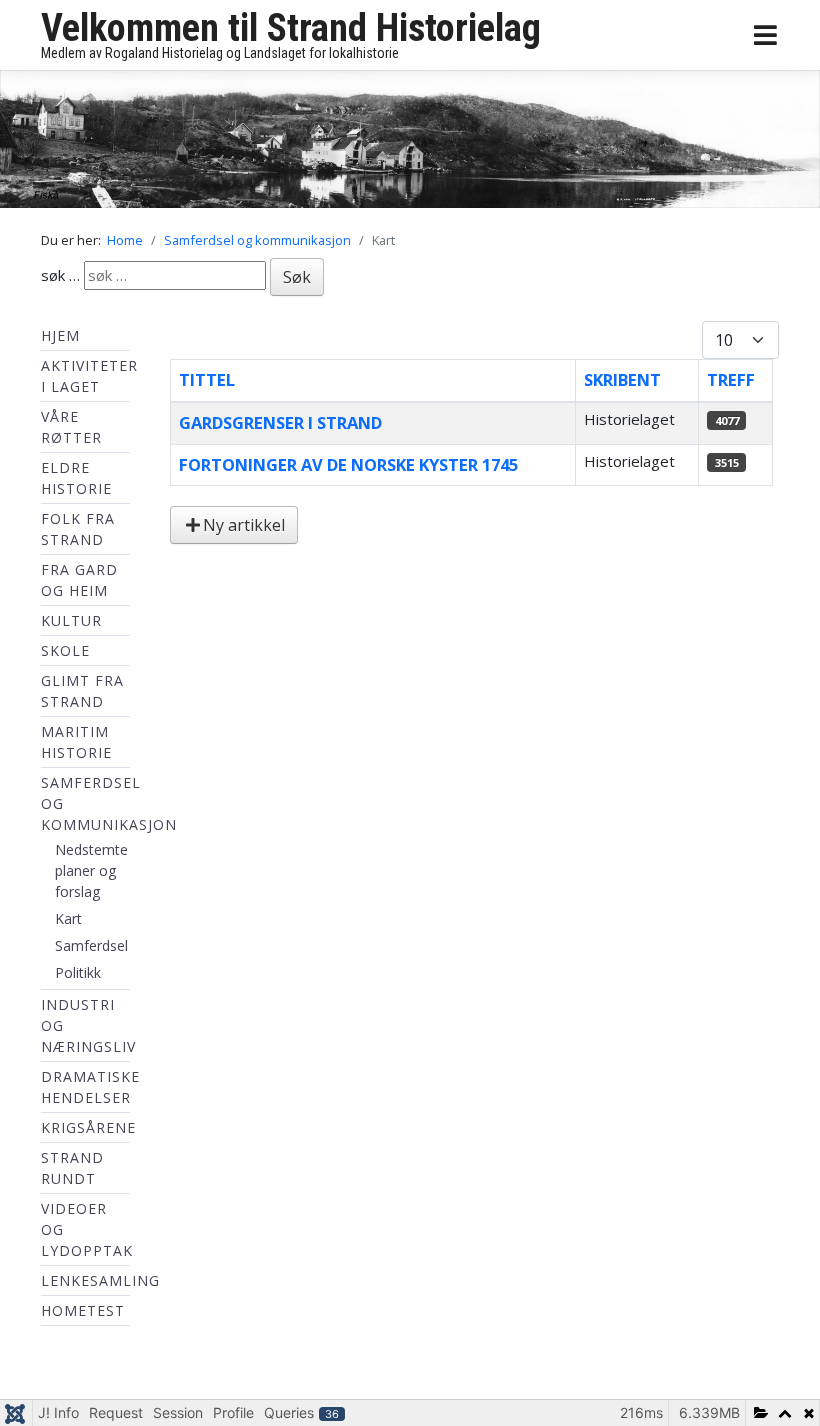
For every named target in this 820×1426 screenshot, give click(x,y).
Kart (68, 918)
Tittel (207, 379)
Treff (731, 379)
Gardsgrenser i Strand (280, 422)
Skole (65, 650)
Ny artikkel (244, 525)
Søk (297, 277)
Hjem (60, 335)
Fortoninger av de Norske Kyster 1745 (348, 464)
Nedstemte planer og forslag (91, 870)
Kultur (71, 620)
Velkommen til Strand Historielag (291, 28)
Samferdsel (91, 945)
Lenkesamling (100, 1280)
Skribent (622, 379)
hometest (83, 1310)
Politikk (78, 972)
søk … (60, 275)
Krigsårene (88, 1127)
